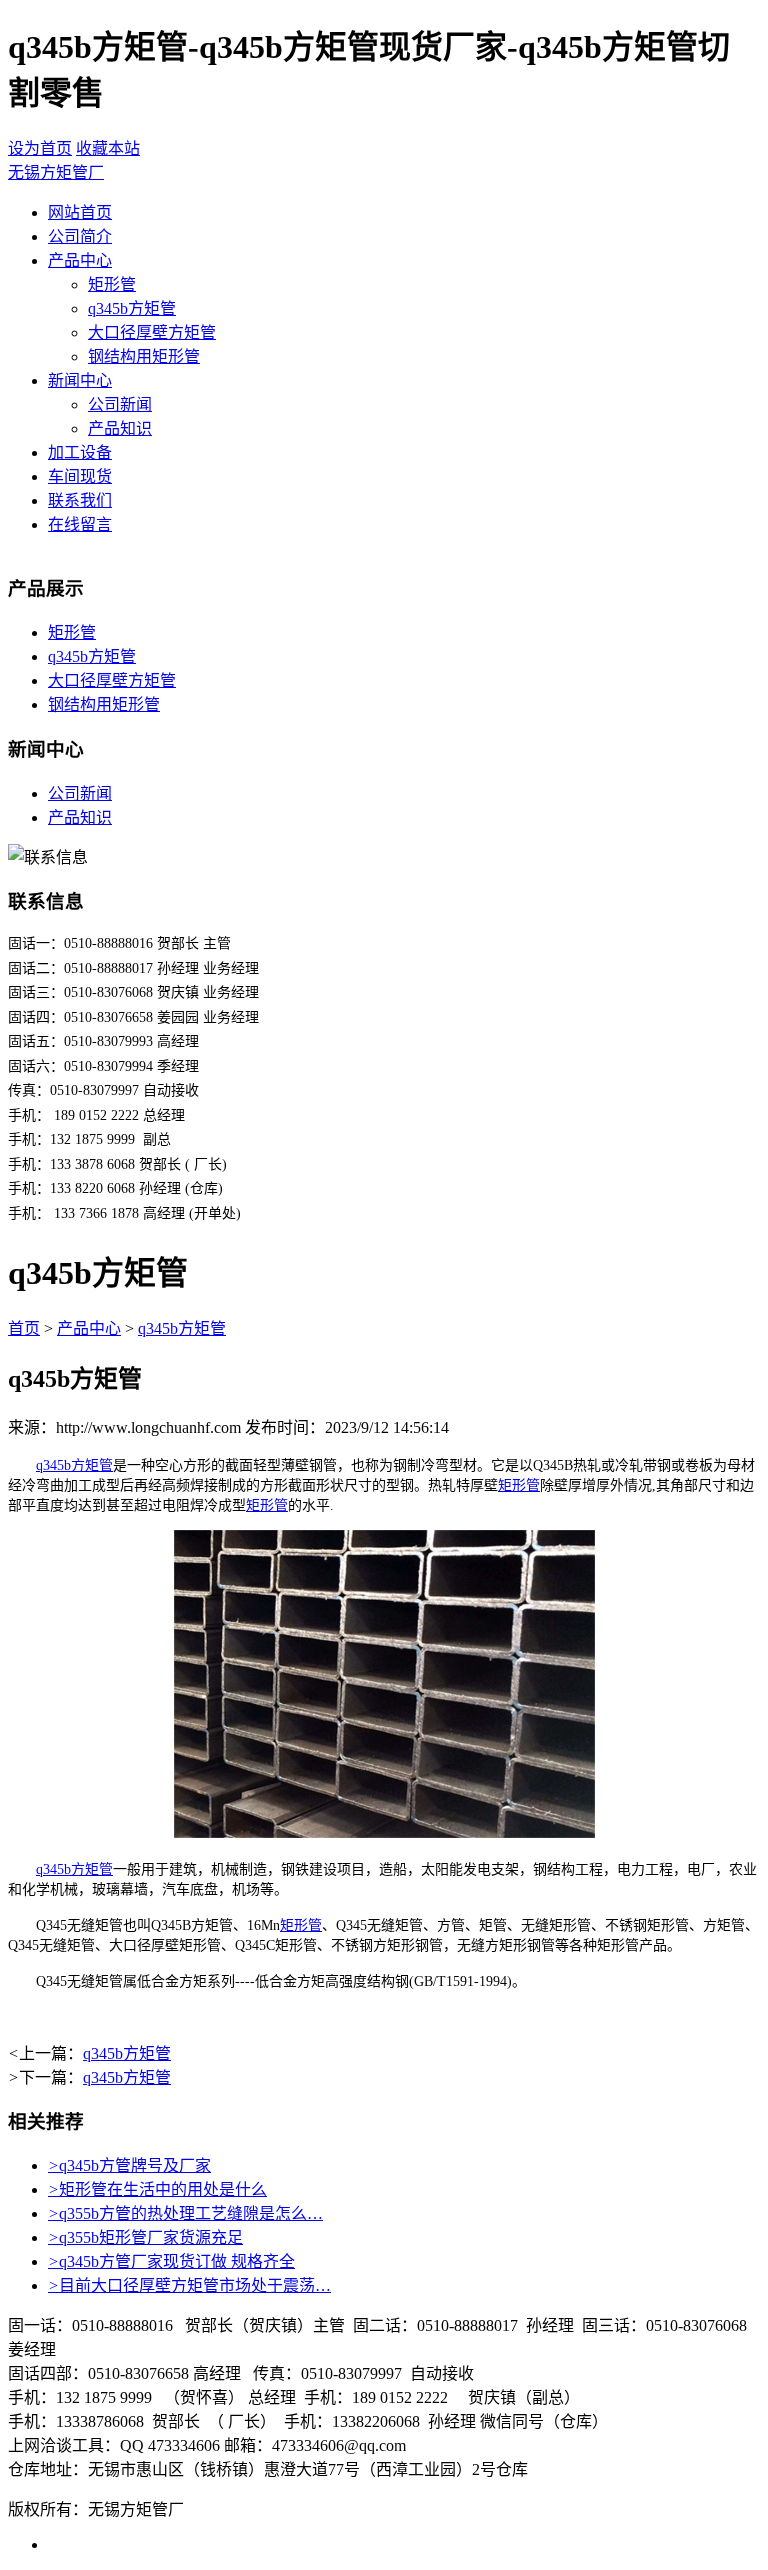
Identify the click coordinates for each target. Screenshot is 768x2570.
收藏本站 (108, 148)
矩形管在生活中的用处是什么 (157, 2189)
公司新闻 (120, 404)
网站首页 (80, 212)
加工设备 (80, 452)
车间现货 (80, 476)
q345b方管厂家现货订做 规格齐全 (171, 2261)
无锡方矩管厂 (56, 172)
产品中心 (80, 260)
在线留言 (80, 524)
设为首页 (40, 148)
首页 (24, 1328)
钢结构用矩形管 (144, 356)
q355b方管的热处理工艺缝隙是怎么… (185, 2213)
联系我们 (80, 500)
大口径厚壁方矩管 (152, 332)
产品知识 (120, 428)
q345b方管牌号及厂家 (129, 2165)
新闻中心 (80, 380)
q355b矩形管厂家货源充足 (145, 2237)
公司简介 (80, 236)
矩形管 (112, 284)
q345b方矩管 (132, 308)
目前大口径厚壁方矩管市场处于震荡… (189, 2285)
